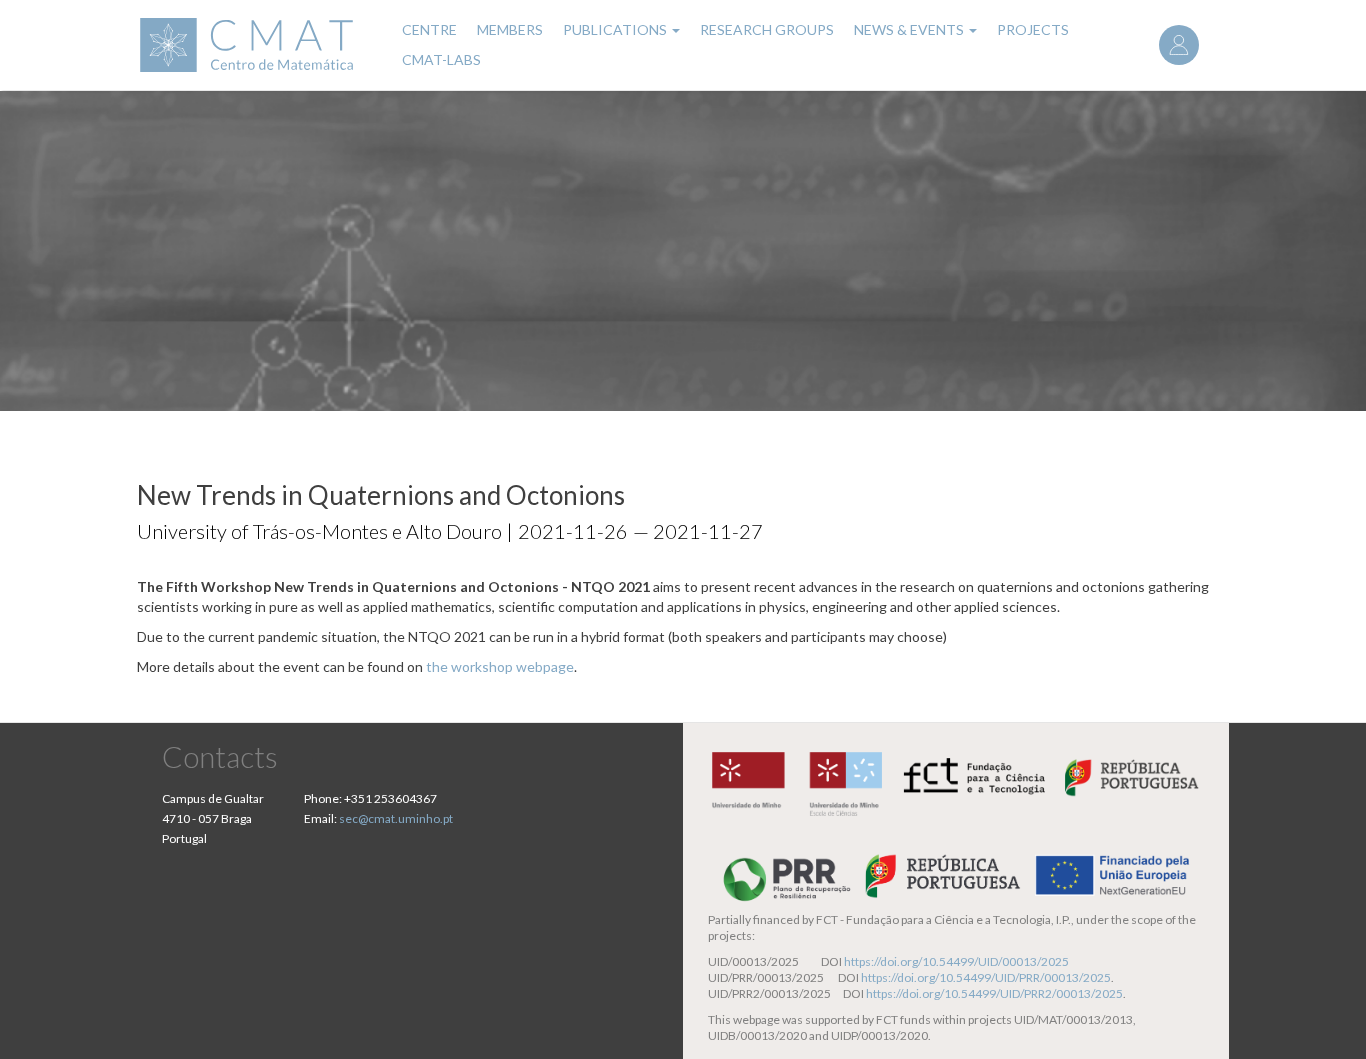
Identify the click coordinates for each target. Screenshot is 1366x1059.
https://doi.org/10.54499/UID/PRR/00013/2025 (986, 977)
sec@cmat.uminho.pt (396, 818)
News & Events (910, 29)
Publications (616, 29)
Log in (1179, 45)
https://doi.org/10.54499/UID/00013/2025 (956, 961)
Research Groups (767, 29)
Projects (1033, 29)
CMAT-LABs (441, 59)
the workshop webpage (500, 666)
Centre (429, 29)
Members (510, 29)
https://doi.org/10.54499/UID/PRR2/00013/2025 (994, 993)
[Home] (257, 45)
